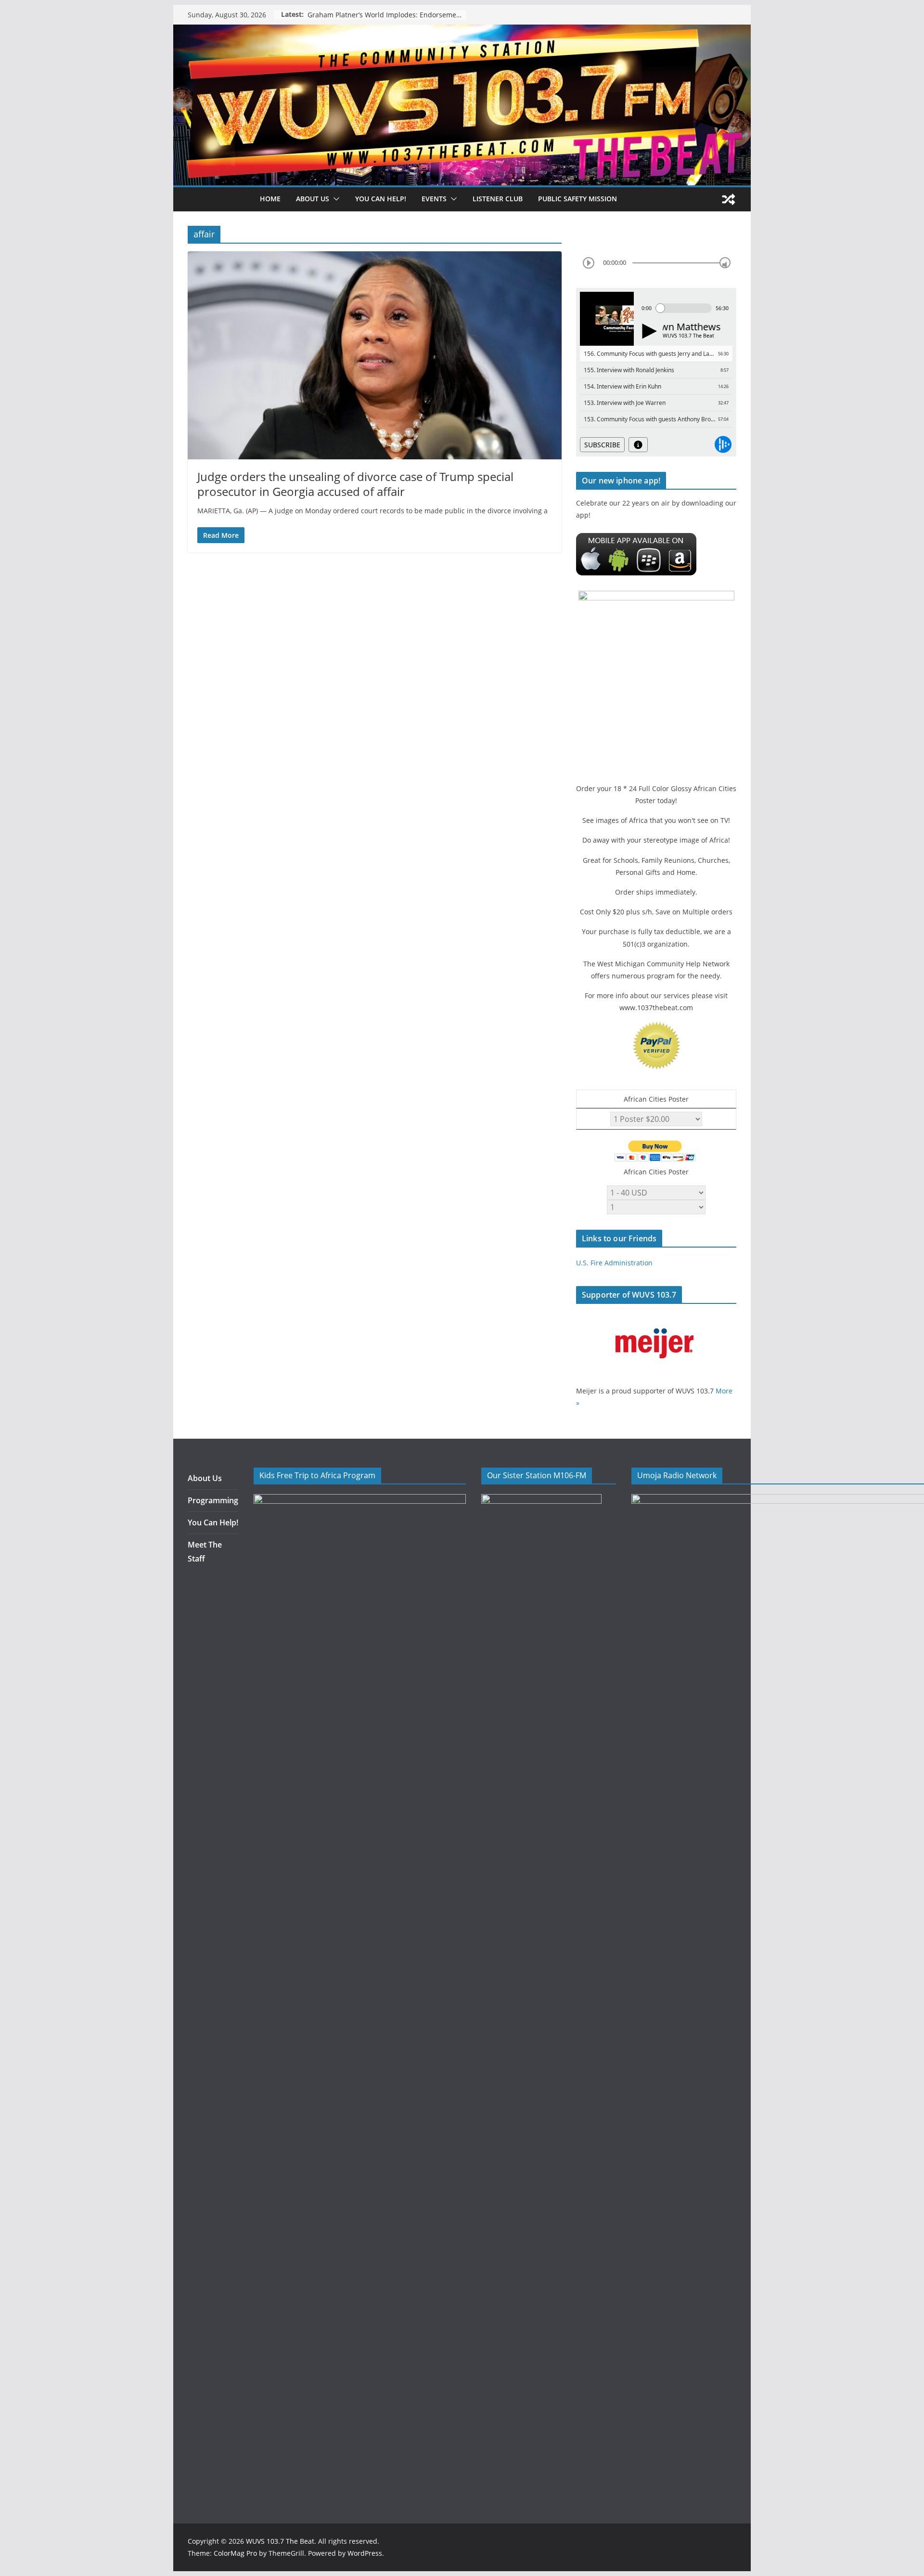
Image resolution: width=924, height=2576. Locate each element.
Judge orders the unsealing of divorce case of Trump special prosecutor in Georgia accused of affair (355, 484)
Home (270, 199)
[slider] (725, 263)
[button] (334, 199)
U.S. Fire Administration (614, 1263)
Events (434, 199)
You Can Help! (381, 199)
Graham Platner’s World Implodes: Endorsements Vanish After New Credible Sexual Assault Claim (387, 15)
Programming (213, 1500)
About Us (205, 1478)
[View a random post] (729, 199)
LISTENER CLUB (498, 199)
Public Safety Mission (577, 199)
